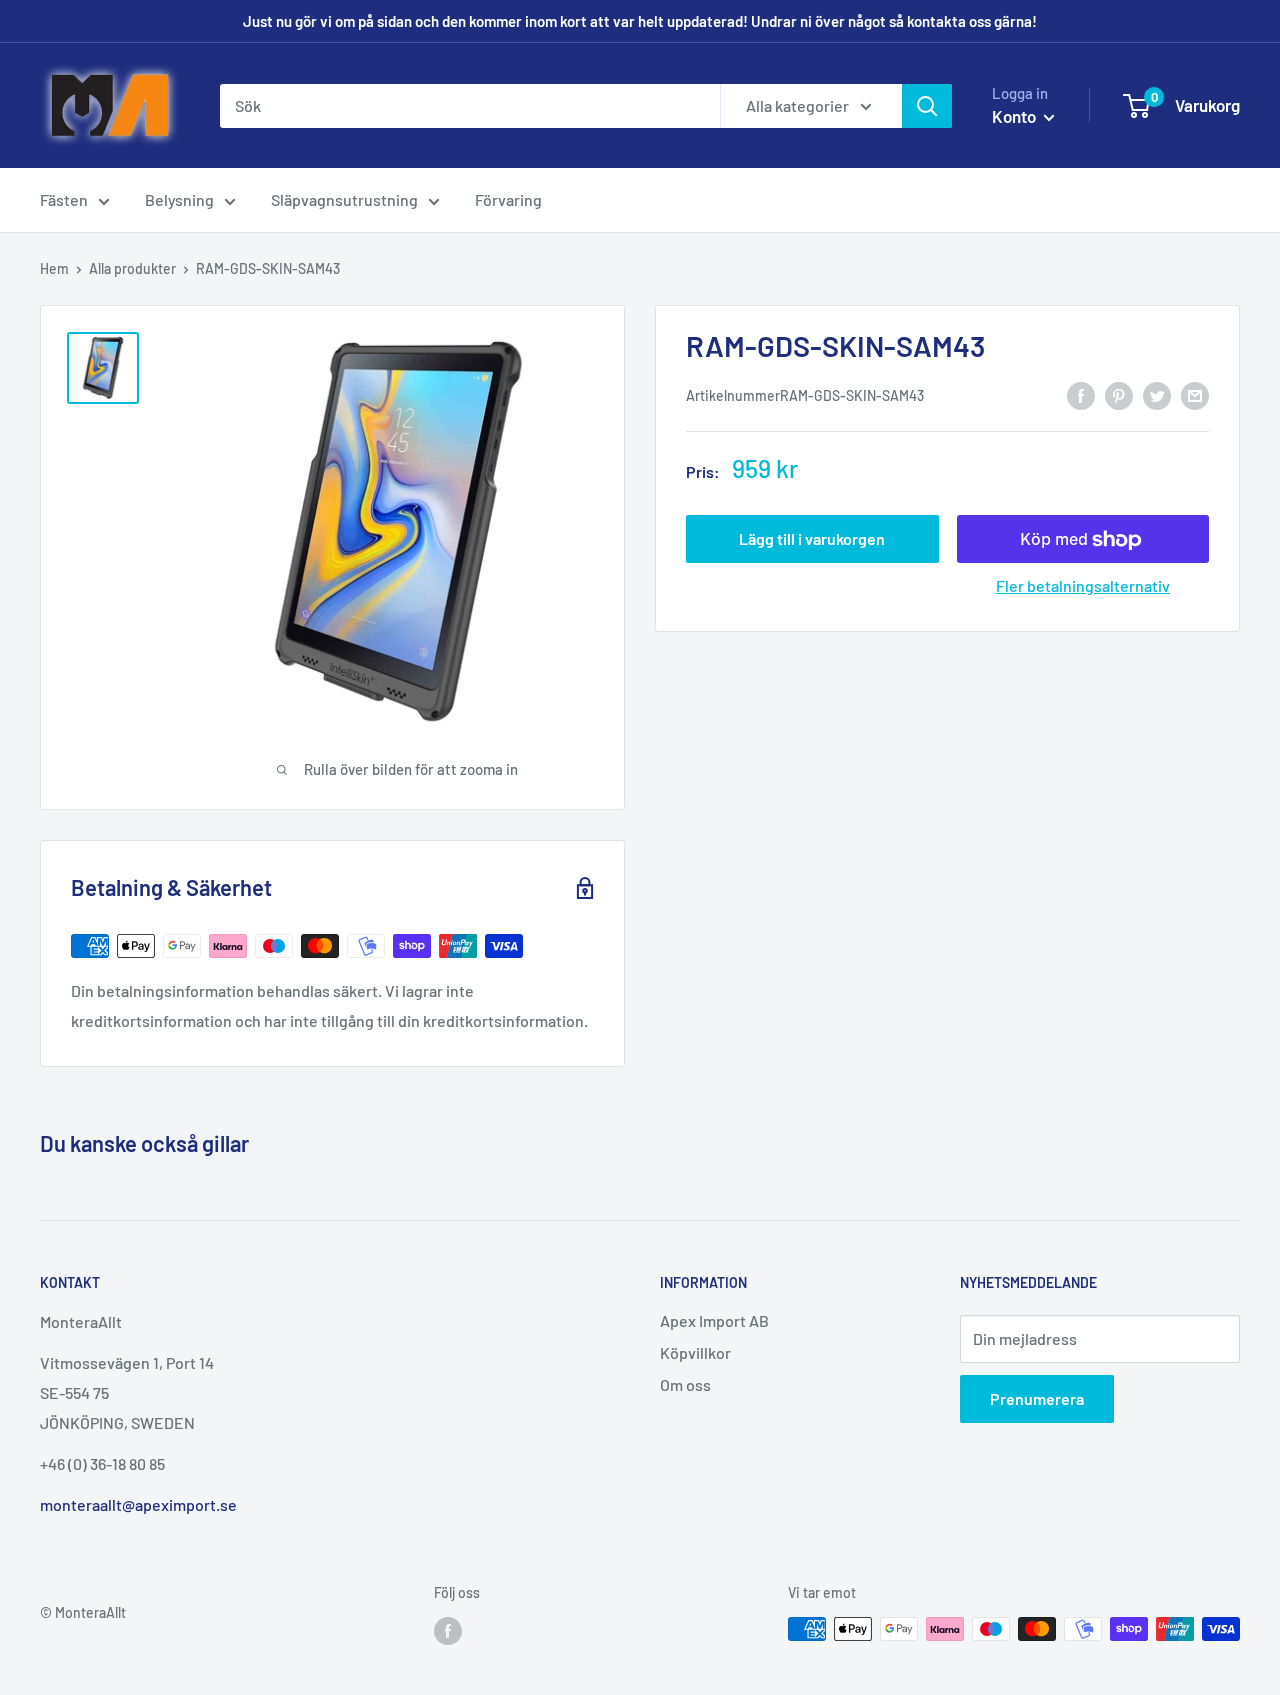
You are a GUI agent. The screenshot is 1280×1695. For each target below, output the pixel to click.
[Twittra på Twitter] (1157, 394)
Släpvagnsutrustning (344, 199)
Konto (1015, 116)
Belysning (179, 199)
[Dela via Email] (1195, 394)
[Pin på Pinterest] (1119, 394)
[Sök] (927, 106)
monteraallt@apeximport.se (138, 1504)
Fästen (64, 199)
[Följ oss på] (448, 1631)
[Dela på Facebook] (1081, 394)
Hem (54, 268)
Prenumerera (1037, 1398)
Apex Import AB (714, 1320)
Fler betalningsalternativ (1083, 586)
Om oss (685, 1384)
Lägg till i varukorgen (812, 539)
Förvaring (508, 199)
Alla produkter (132, 268)
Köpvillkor (695, 1352)
